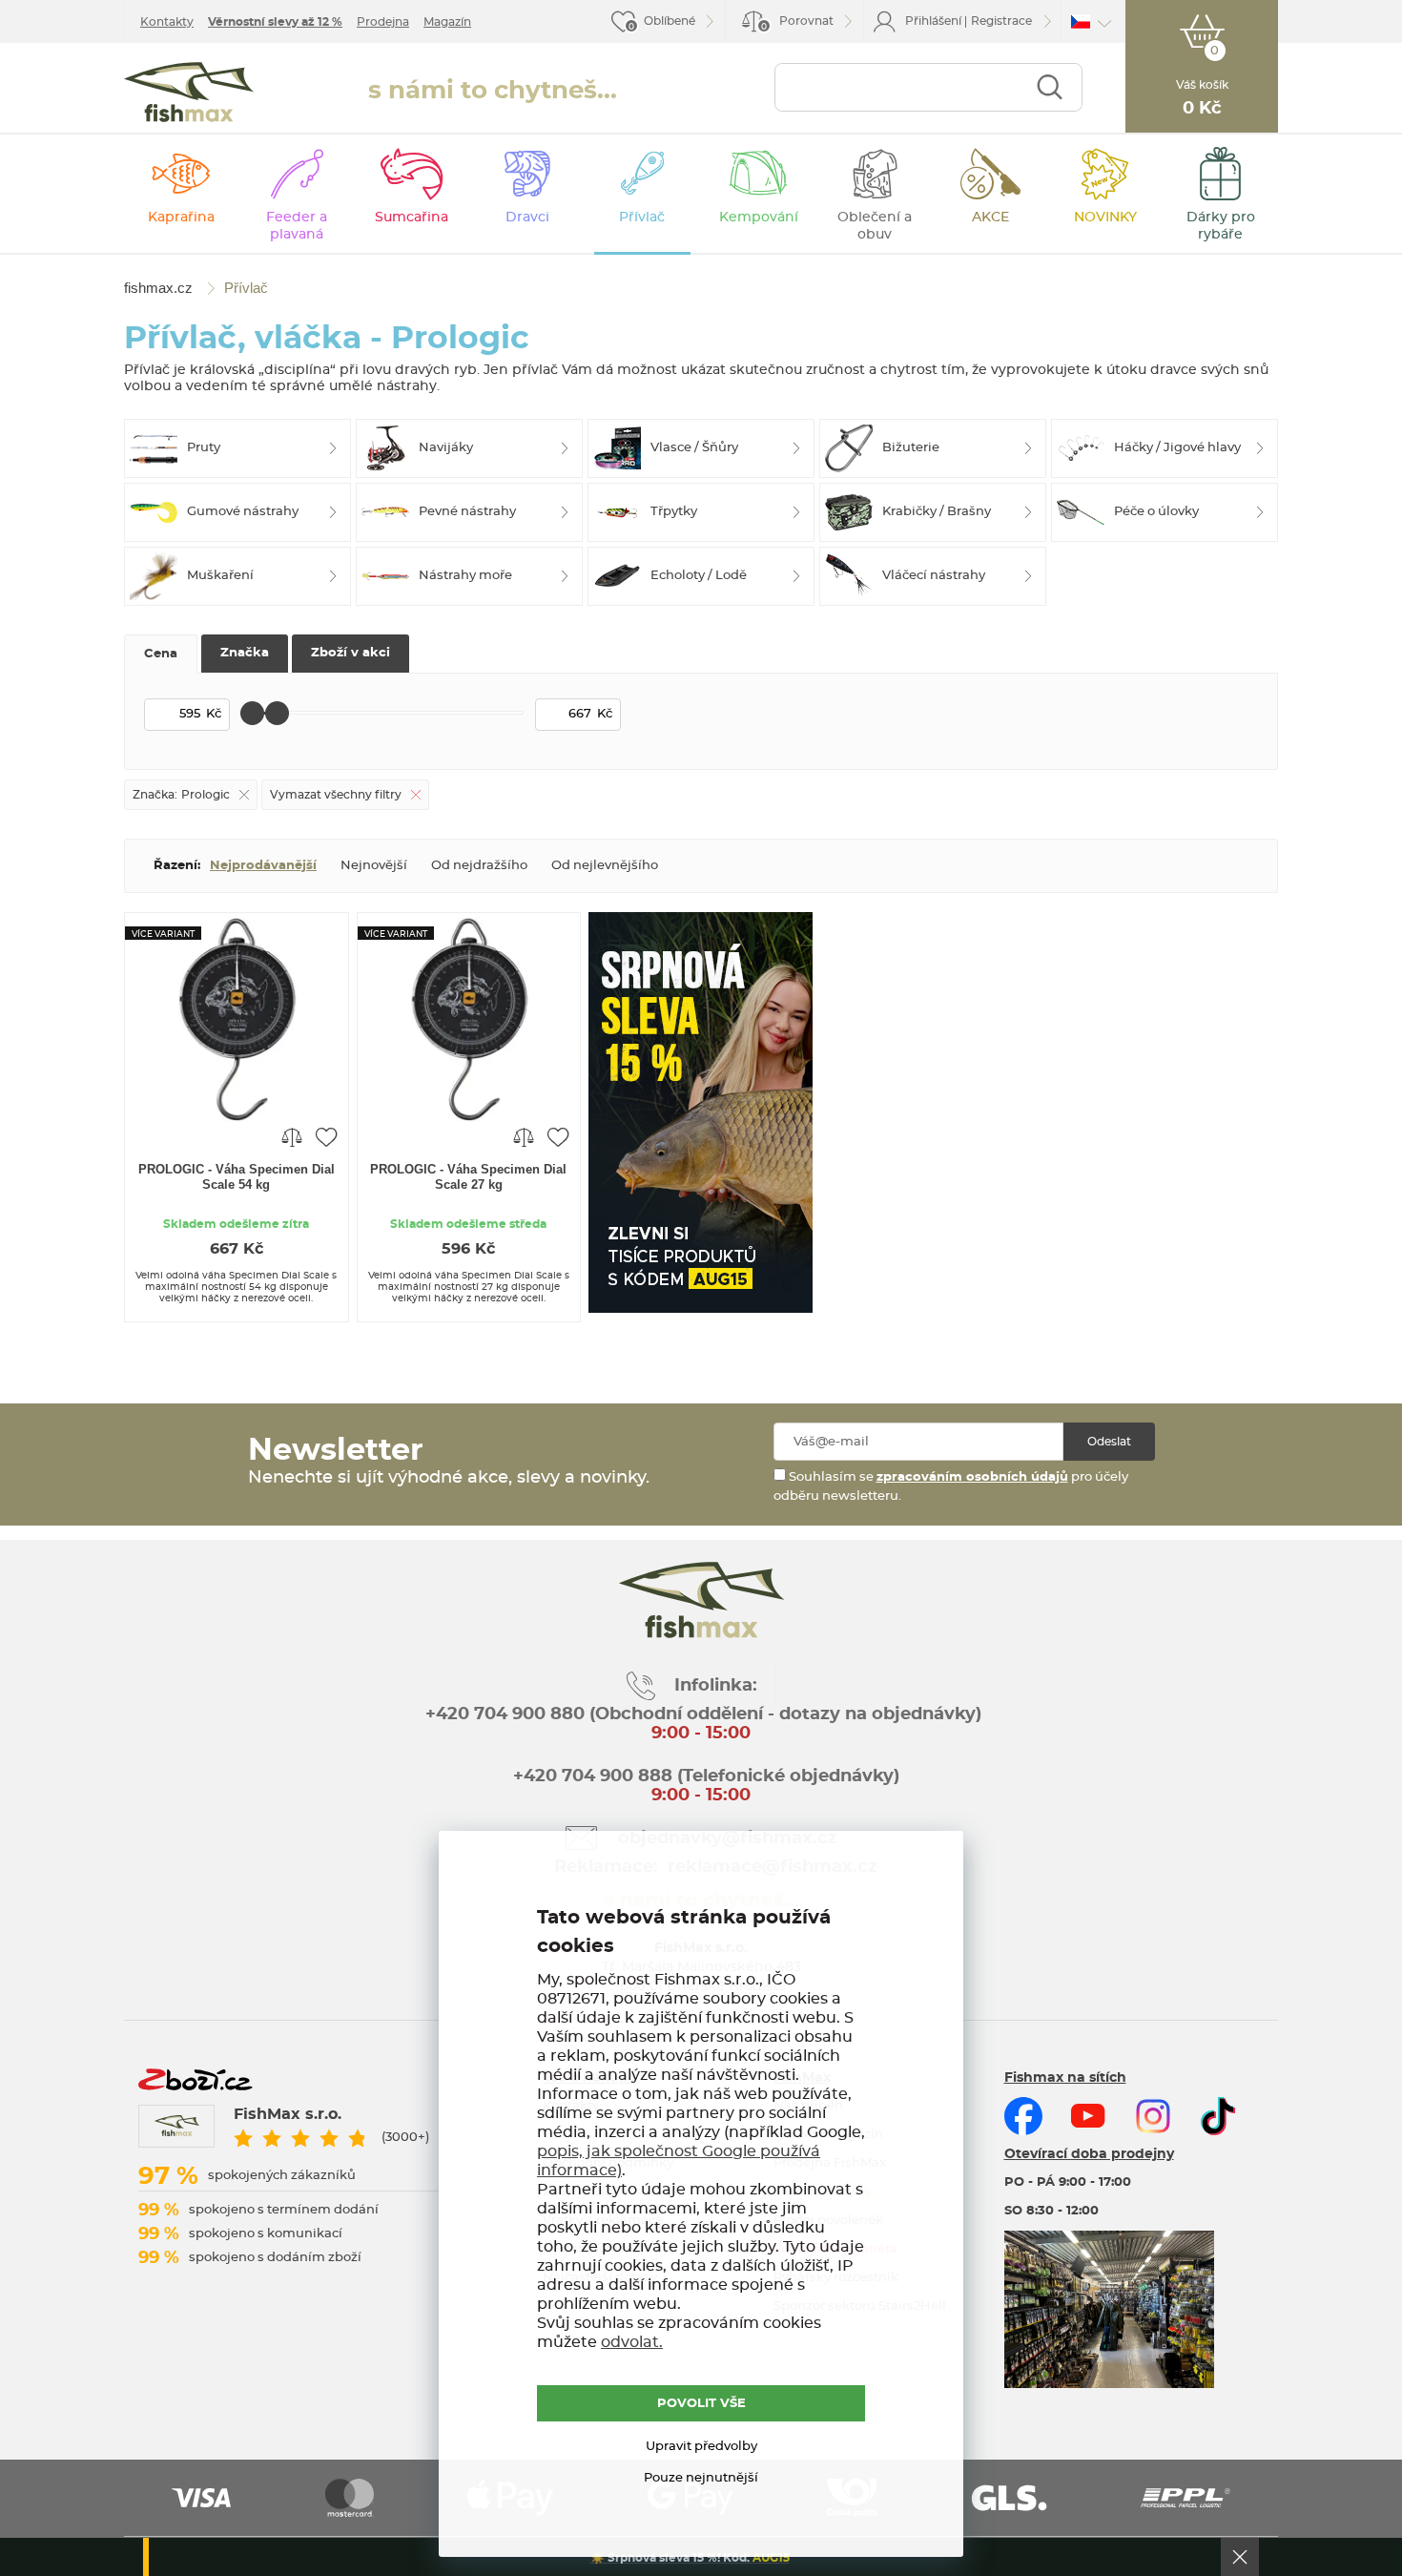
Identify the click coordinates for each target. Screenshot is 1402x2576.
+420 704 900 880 (505, 1714)
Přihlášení (933, 21)
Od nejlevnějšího (605, 866)
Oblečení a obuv (875, 226)
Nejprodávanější (263, 866)
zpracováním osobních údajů (972, 1477)
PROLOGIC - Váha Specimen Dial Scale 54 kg (237, 1177)
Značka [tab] (245, 653)
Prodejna (383, 22)
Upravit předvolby (701, 2447)
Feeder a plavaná (297, 226)
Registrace (1001, 21)
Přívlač (642, 218)
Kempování (759, 218)
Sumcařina (412, 218)
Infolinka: (716, 1686)
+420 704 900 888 (590, 1776)
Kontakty (167, 22)
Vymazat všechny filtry (336, 795)
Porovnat (797, 23)
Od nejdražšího (479, 866)
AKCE (990, 218)
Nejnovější (374, 866)
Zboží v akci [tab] (350, 653)
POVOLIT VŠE (701, 2404)
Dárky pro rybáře (1221, 226)
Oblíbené (670, 21)
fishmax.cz (189, 92)
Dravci (527, 218)
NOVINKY (1105, 218)
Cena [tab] (161, 654)
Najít (1050, 87)
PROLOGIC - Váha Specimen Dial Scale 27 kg (468, 1177)
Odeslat (1109, 1442)
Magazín (447, 22)
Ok (1240, 2557)
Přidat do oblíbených (326, 1136)
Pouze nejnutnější (701, 2478)
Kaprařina (181, 218)
